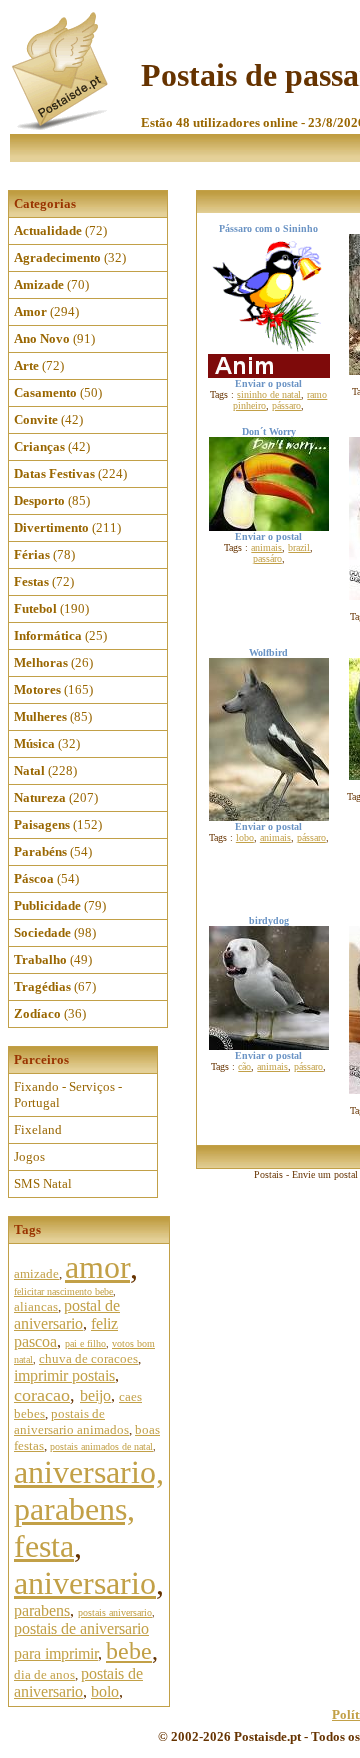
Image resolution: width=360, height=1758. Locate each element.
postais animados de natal (101, 1446)
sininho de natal (269, 394)
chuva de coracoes (88, 1358)
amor (97, 1267)
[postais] (61, 125)
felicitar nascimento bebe (63, 1291)
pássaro (286, 405)
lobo (245, 837)
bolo (105, 1691)
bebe (129, 1651)
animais (266, 547)
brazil (299, 547)
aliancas (36, 1306)
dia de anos (44, 1674)
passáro (267, 558)
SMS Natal (43, 1183)
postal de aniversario (67, 1314)
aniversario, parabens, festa (89, 1509)
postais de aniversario (78, 1682)
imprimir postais (64, 1375)
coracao (42, 1395)
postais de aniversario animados (71, 1421)
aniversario (85, 1583)
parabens (42, 1610)
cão (244, 1066)
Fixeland (38, 1129)
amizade (36, 1273)
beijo (95, 1395)
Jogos (29, 1156)
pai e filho (85, 1343)
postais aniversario (115, 1612)
